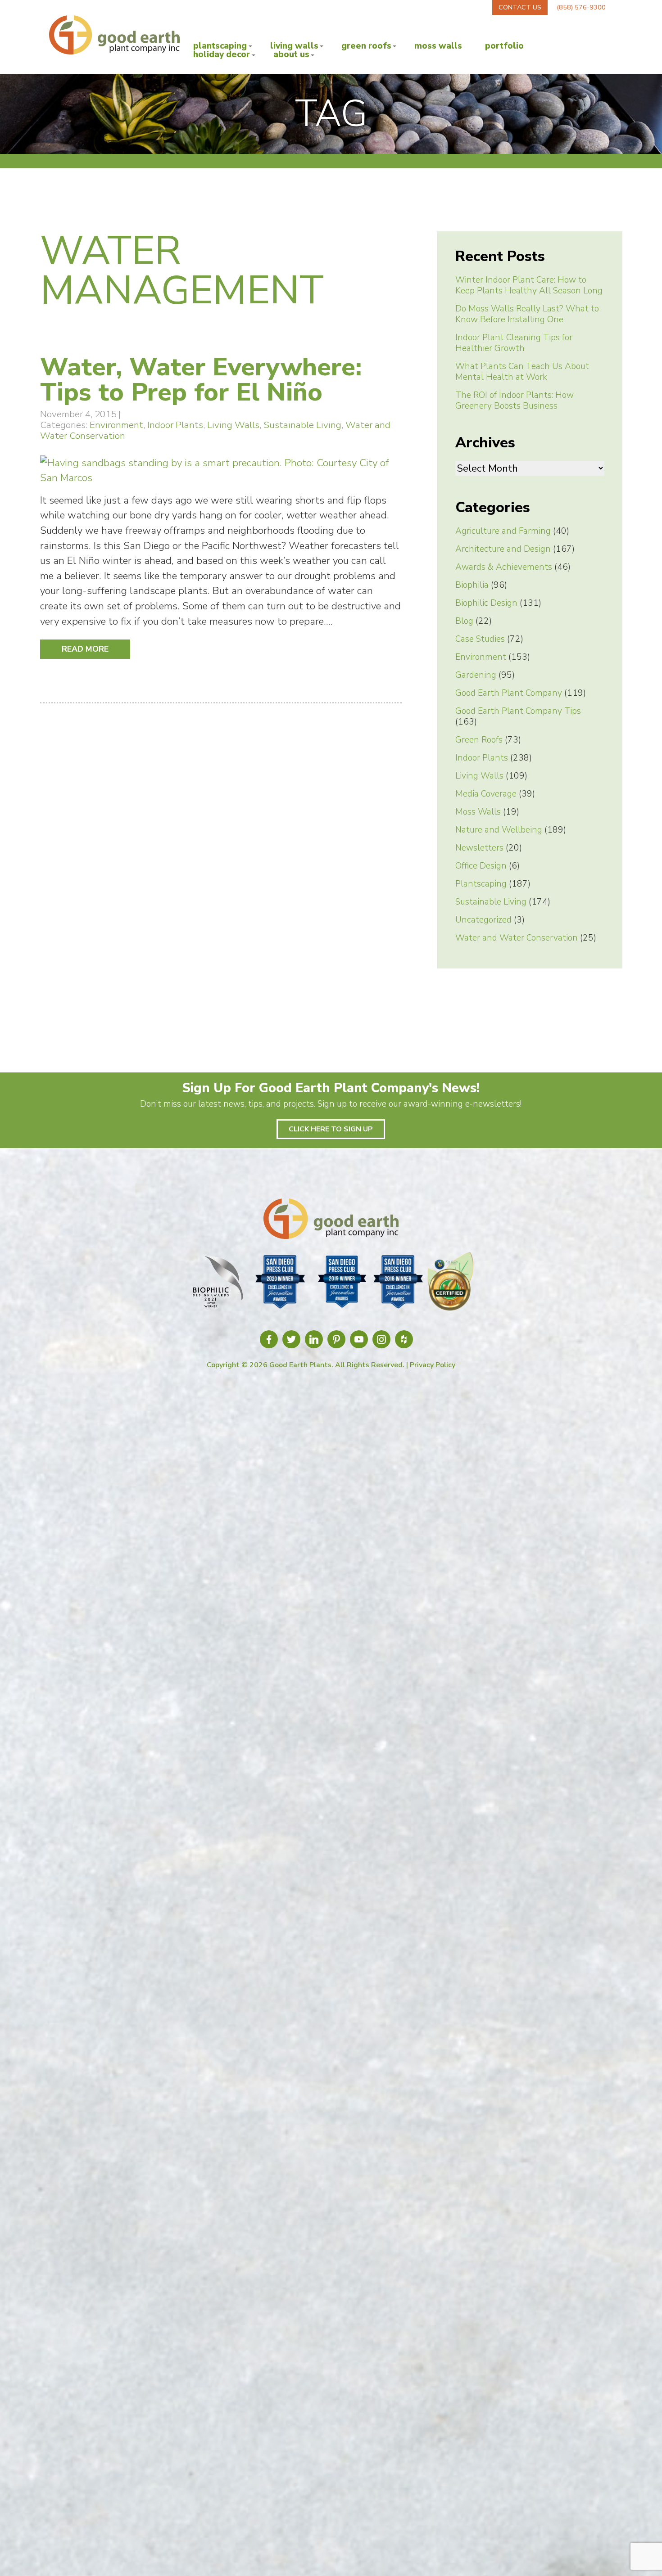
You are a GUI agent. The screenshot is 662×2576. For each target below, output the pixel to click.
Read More (85, 649)
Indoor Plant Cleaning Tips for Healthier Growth (514, 343)
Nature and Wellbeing (499, 830)
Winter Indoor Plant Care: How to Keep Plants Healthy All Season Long (529, 285)
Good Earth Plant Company (509, 693)
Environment (116, 425)
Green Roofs (366, 46)
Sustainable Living (302, 425)
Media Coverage (486, 794)
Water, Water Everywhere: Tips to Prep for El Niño (201, 380)
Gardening (476, 675)
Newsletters (479, 848)
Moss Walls (438, 46)
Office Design (481, 866)
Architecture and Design (503, 549)
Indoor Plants (175, 425)
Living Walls (294, 46)
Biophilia (472, 585)
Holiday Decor (222, 55)
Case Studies (480, 639)
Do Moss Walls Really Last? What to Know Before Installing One (527, 314)
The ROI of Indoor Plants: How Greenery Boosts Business (515, 401)
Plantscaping (220, 46)
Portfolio (504, 46)
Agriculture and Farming (503, 531)
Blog (464, 621)
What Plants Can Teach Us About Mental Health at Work (522, 372)
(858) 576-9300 (581, 7)
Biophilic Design (486, 603)
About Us (291, 55)
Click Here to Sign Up (331, 1129)
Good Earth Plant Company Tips (518, 711)
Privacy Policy (433, 1365)
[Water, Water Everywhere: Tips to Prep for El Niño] (221, 478)
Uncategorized (483, 920)
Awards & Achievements (504, 567)
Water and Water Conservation (517, 938)
